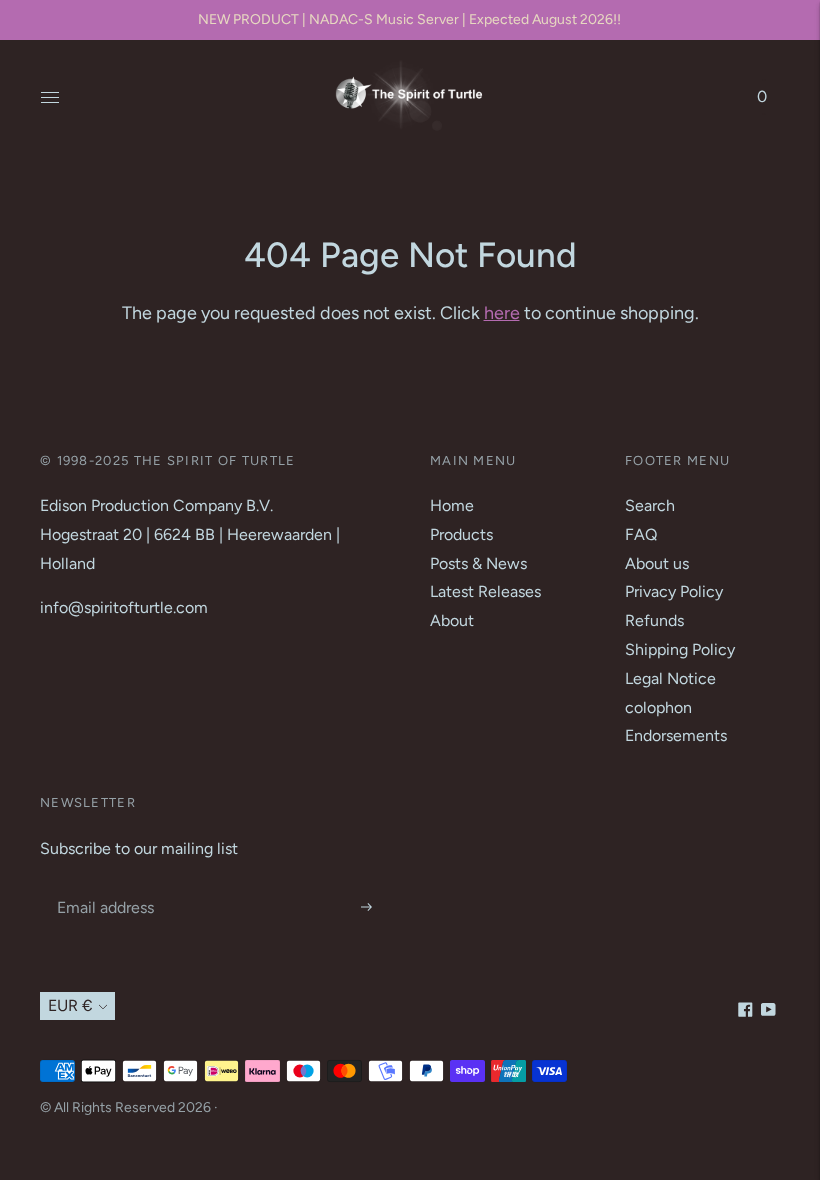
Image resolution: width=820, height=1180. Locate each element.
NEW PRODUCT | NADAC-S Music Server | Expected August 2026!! (409, 19)
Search (650, 505)
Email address (103, 884)
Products (461, 534)
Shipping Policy (680, 649)
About (452, 620)
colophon (658, 707)
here (502, 313)
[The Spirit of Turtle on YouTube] (768, 1011)
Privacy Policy (674, 591)
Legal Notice (670, 678)
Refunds (654, 620)
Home (452, 505)
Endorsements (676, 735)
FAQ (641, 534)
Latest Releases (485, 591)
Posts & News (478, 563)
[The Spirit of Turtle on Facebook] (745, 1011)
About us (657, 563)
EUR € (70, 1005)
